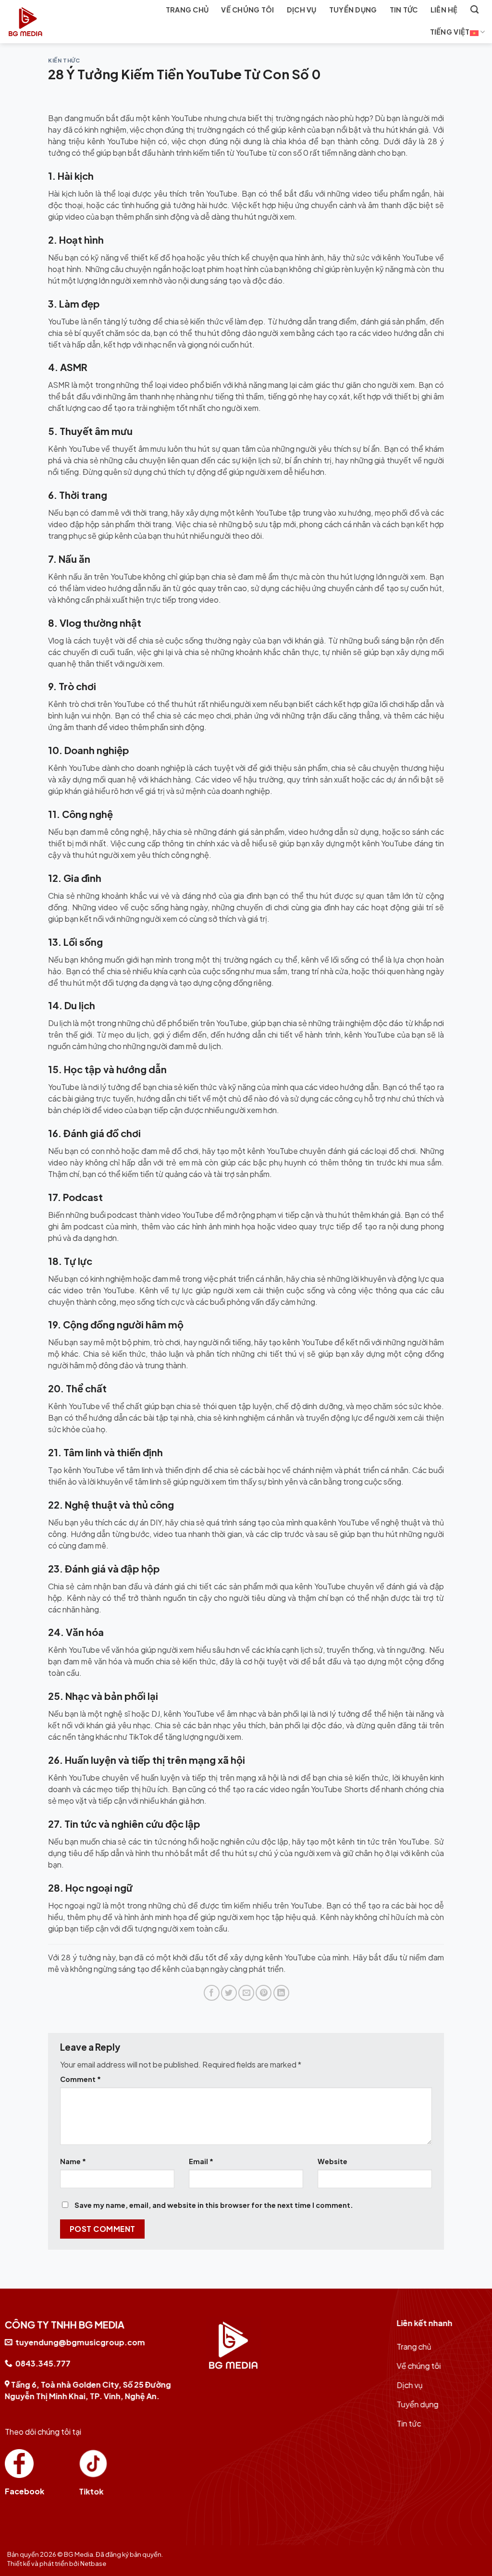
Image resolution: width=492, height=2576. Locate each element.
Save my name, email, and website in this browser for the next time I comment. (214, 2205)
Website (332, 2161)
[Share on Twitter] (229, 1993)
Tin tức (404, 10)
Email (201, 2161)
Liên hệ (444, 10)
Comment (80, 2079)
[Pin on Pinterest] (264, 1993)
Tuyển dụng (353, 10)
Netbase (93, 2564)
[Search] (474, 10)
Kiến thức (64, 60)
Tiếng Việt (450, 32)
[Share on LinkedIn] (281, 1993)
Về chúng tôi (247, 10)
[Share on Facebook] (212, 1993)
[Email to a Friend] (246, 1993)
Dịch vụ (302, 10)
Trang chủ (187, 10)
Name (73, 2161)
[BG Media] (54, 22)
